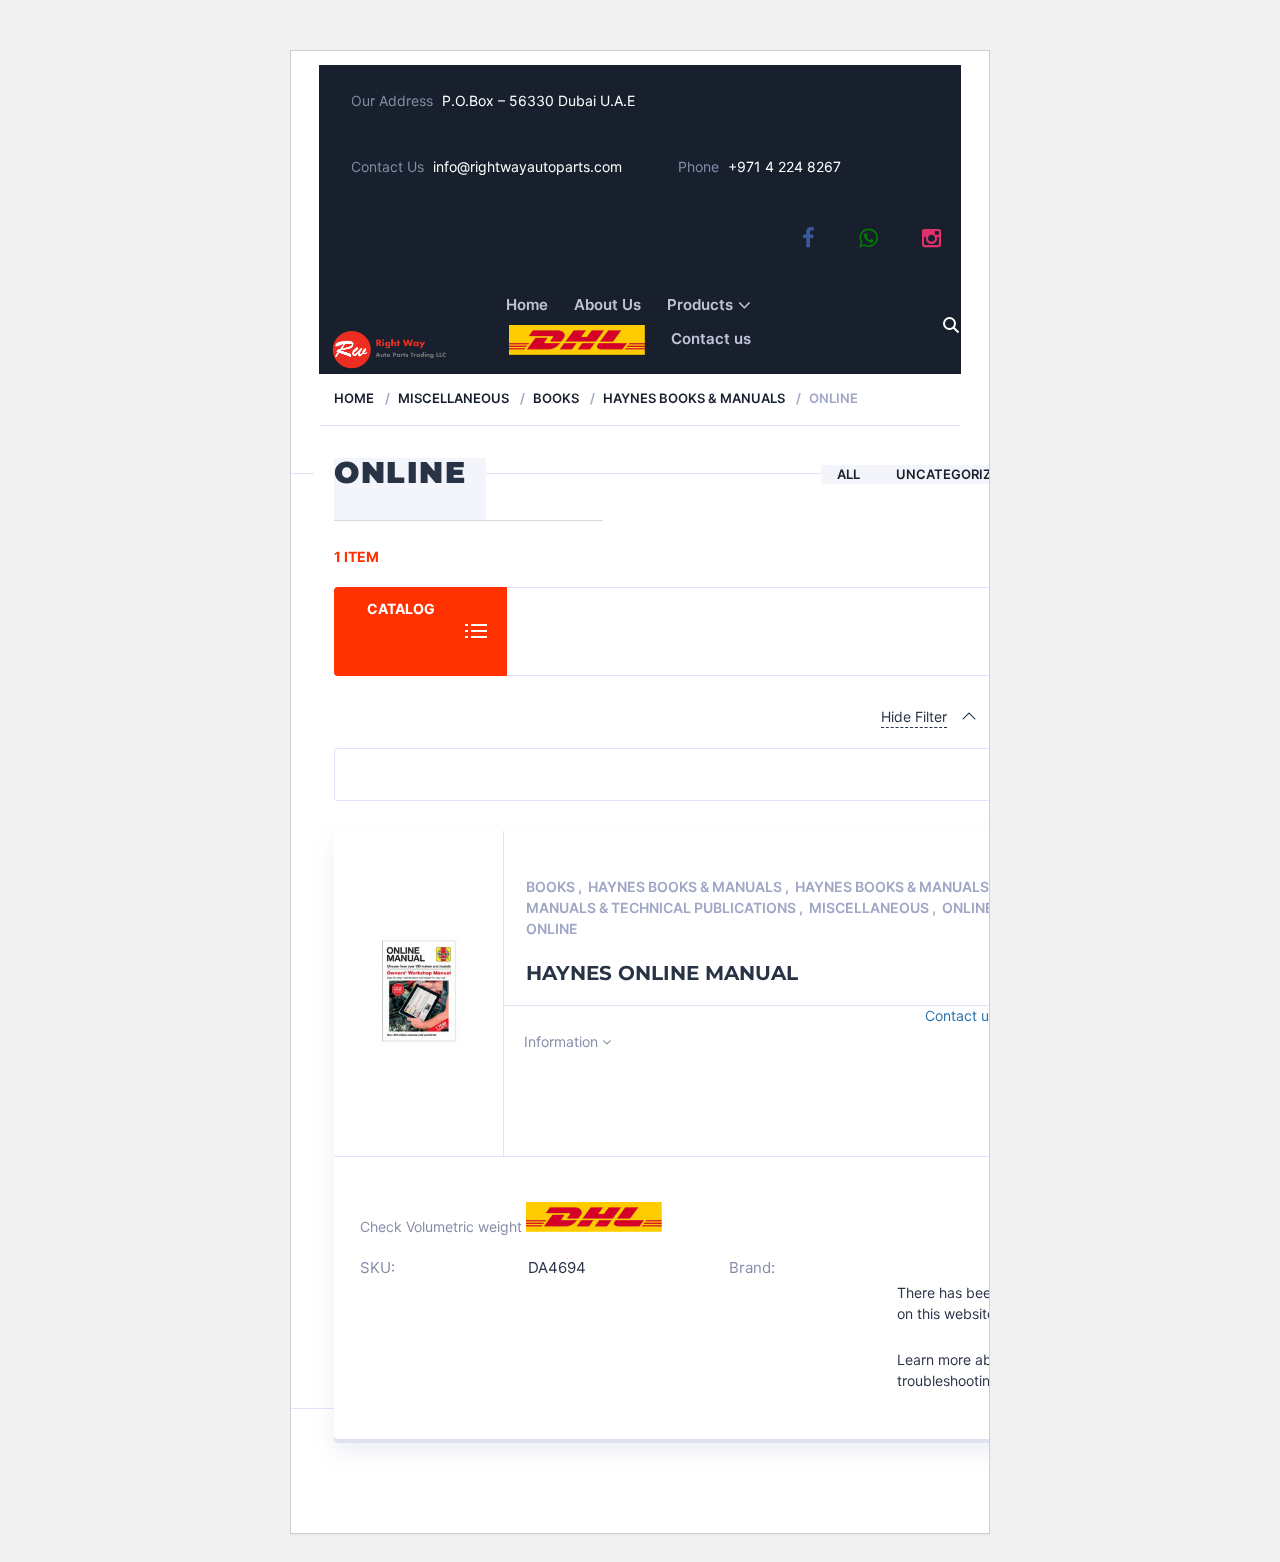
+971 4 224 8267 (784, 166)
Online (969, 907)
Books (556, 398)
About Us (607, 304)
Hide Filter (914, 716)
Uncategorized (952, 474)
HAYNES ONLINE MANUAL (662, 973)
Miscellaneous (453, 398)
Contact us (711, 338)
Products (700, 304)
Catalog (401, 608)
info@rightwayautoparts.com (527, 166)
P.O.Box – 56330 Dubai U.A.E (538, 100)
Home (527, 304)
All (848, 474)
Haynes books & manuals (694, 398)
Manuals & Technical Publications (662, 907)
